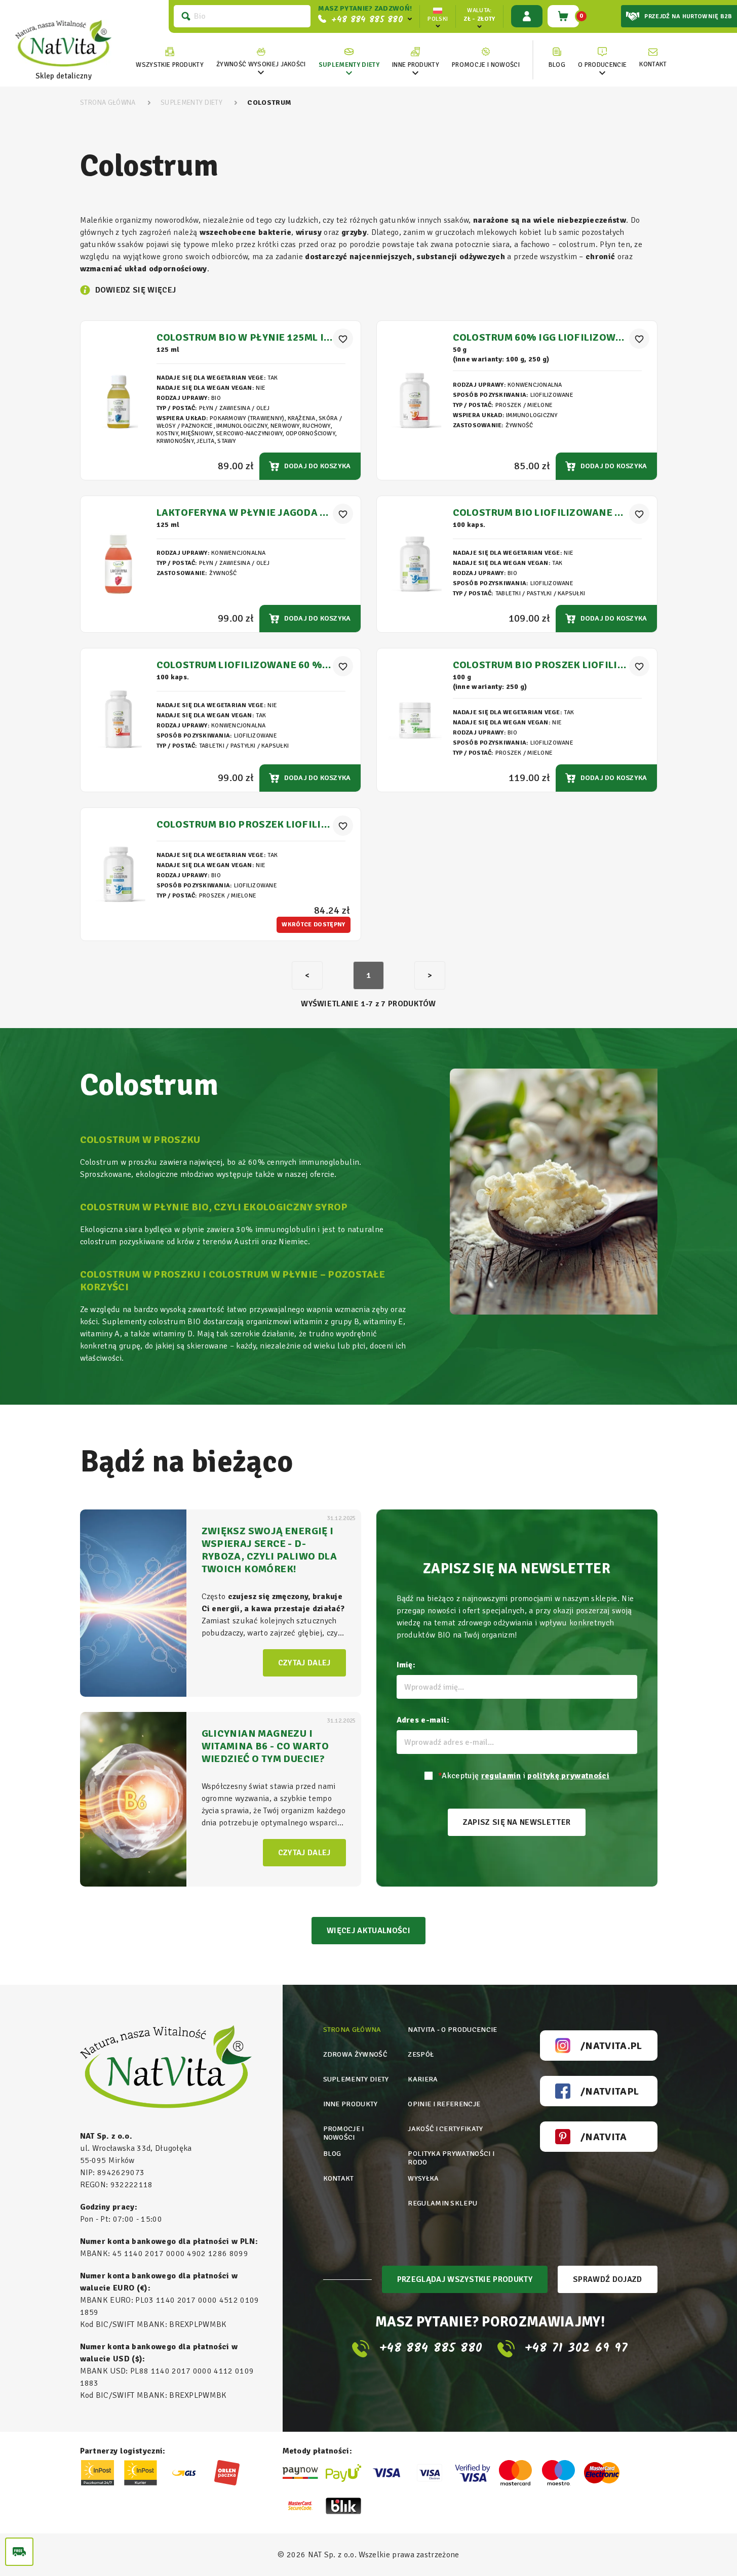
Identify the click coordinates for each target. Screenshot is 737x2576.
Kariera (423, 2079)
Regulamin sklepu (442, 2203)
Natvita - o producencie (452, 2030)
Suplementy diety (356, 2079)
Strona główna (352, 2030)
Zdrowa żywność (355, 2054)
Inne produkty (351, 2104)
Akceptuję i (524, 1776)
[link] (261, 58)
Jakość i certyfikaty (445, 2129)
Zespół (421, 2054)
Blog (332, 2154)
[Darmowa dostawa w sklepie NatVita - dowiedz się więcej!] (19, 2552)
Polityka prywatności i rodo (451, 2158)
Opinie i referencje (444, 2104)
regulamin (501, 1776)
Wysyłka (423, 2178)
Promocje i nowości (344, 2133)
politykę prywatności (568, 1776)
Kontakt (339, 2178)
